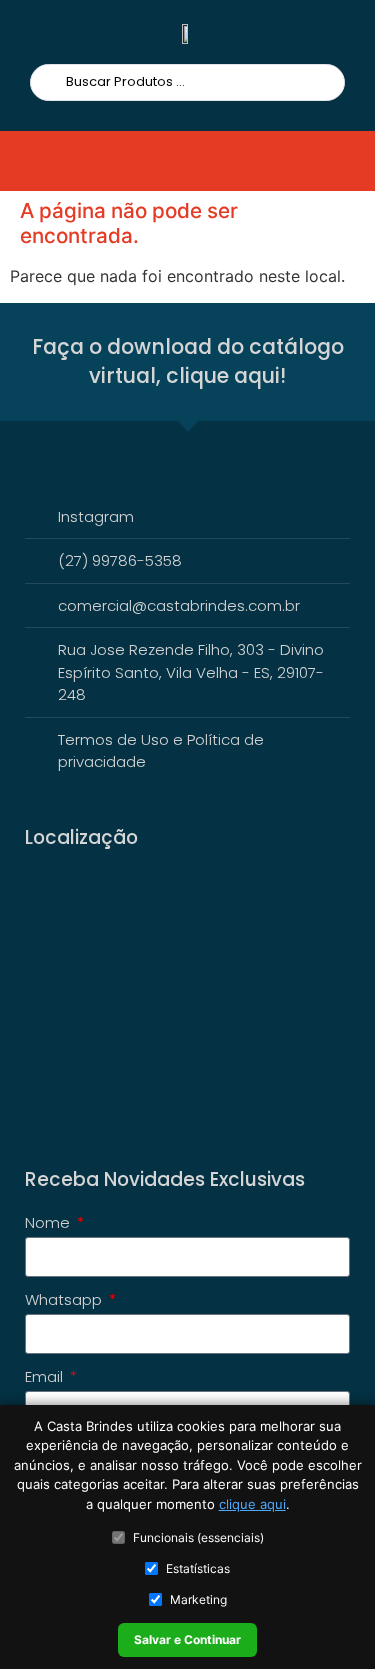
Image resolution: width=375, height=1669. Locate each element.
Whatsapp (65, 1301)
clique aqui (252, 1504)
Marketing (198, 1599)
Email (46, 1378)
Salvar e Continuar (187, 1639)
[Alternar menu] (54, 161)
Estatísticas (198, 1568)
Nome (49, 1224)
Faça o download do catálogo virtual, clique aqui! (188, 361)
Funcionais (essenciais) (198, 1537)
